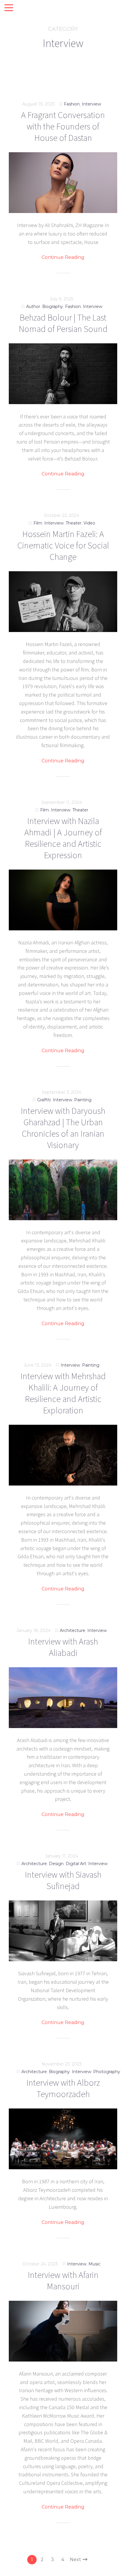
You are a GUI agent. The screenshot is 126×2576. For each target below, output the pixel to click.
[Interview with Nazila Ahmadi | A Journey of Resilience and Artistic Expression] (63, 900)
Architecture (73, 1630)
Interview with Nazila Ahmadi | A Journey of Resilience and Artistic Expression (63, 838)
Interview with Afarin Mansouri (63, 2280)
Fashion (72, 104)
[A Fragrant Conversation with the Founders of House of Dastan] (63, 183)
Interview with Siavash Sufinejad (63, 1880)
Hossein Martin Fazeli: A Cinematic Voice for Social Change (63, 545)
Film (38, 523)
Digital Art (76, 1864)
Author (33, 307)
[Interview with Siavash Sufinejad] (63, 1931)
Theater (74, 523)
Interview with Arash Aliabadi (63, 1647)
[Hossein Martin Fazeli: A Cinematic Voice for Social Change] (63, 602)
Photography (107, 2072)
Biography (53, 307)
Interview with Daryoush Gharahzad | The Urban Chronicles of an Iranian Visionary (63, 1128)
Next (75, 2559)
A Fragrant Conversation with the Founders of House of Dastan (63, 126)
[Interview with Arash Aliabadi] (63, 1698)
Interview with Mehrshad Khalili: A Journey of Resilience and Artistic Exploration (63, 1393)
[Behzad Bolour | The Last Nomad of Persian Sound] (63, 374)
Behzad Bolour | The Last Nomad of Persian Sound (63, 323)
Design (56, 1864)
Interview (91, 104)
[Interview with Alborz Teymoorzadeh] (63, 2139)
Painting (83, 1100)
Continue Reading (63, 257)
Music (94, 2264)
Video (89, 523)
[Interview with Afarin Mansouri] (63, 2331)
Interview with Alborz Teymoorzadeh (63, 2088)
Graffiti (44, 1100)
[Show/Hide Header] (9, 8)
